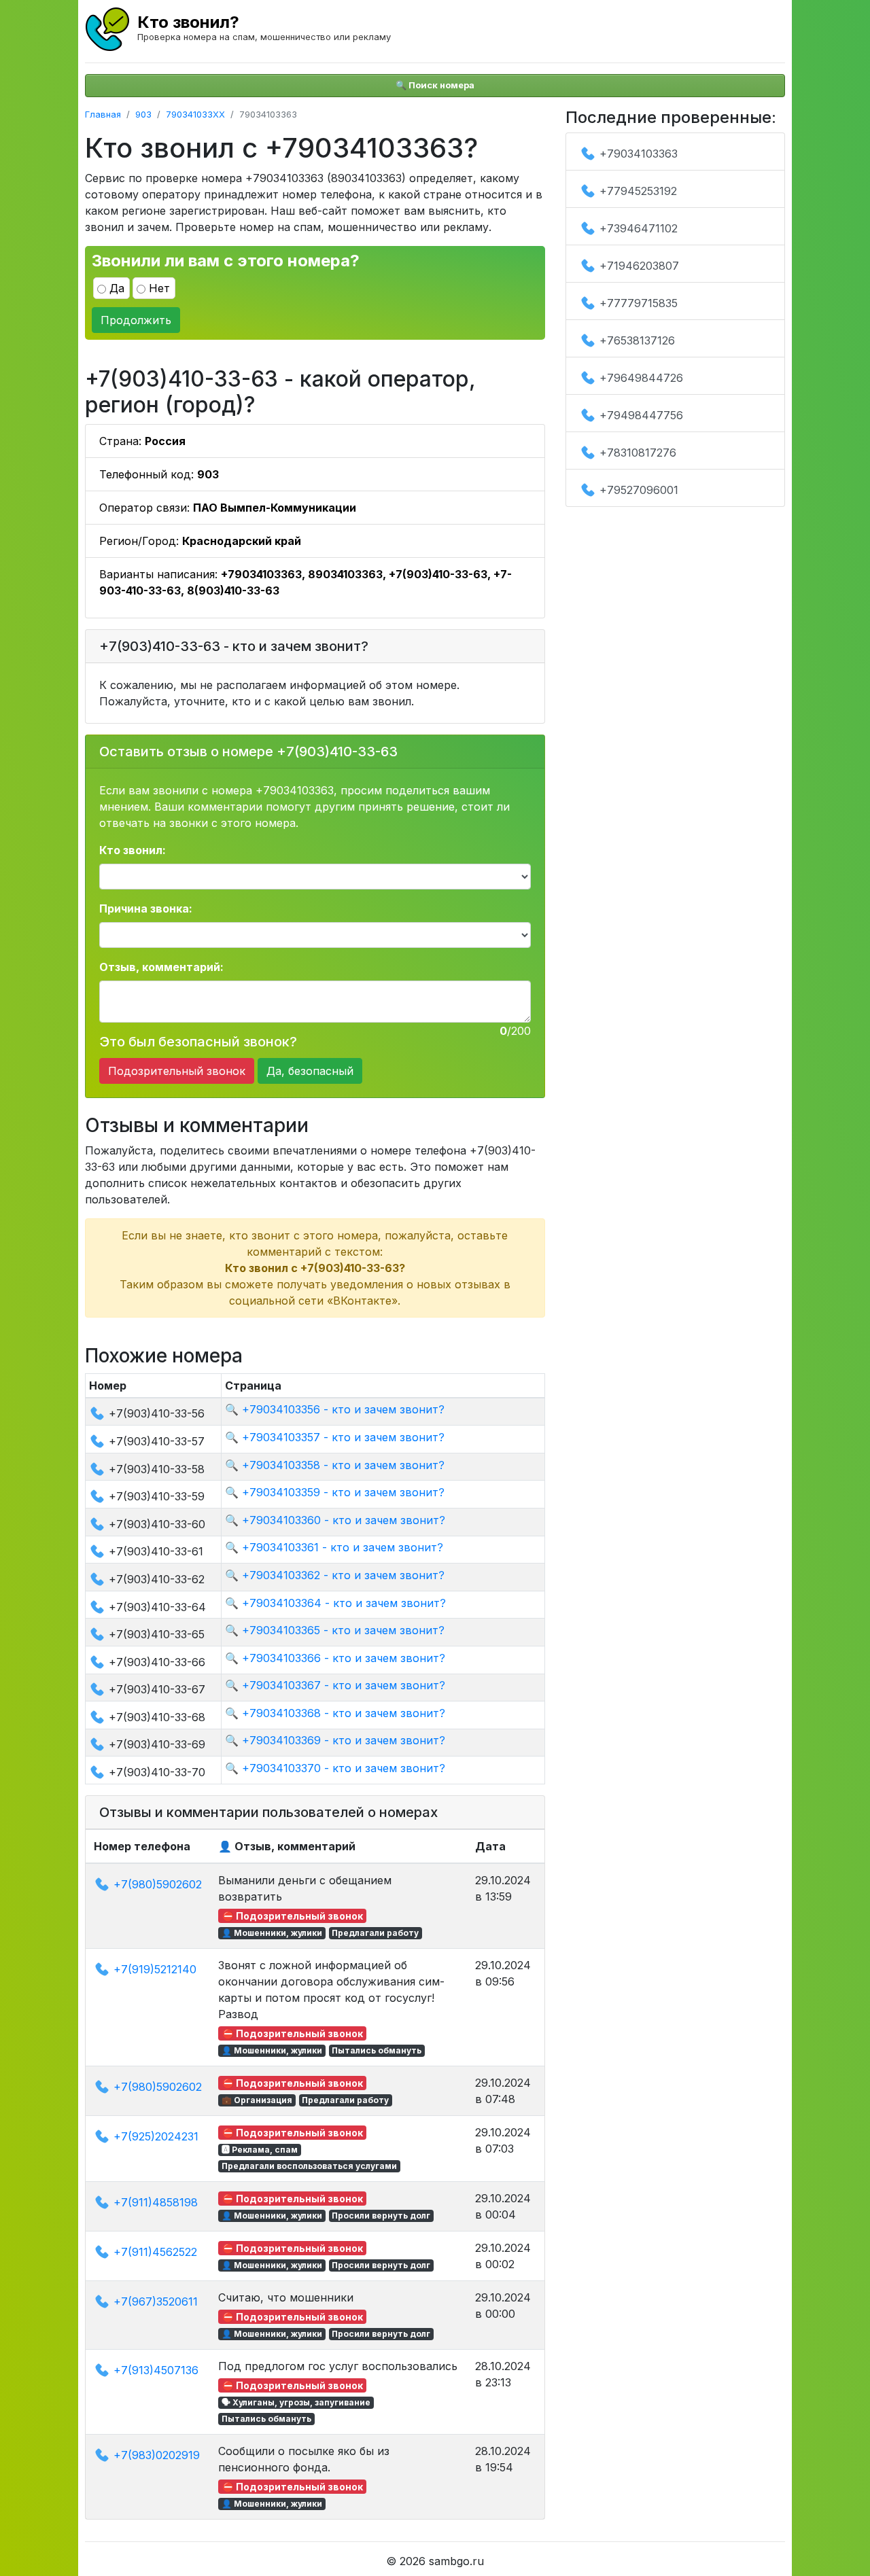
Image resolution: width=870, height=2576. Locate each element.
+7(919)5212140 (155, 1969)
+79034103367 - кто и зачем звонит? (344, 1685)
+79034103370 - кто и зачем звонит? (344, 1768)
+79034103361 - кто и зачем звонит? (343, 1547)
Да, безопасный (310, 1071)
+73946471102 (639, 228)
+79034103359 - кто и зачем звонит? (343, 1492)
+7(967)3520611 (156, 2301)
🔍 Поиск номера (435, 85)
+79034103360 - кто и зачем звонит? (344, 1520)
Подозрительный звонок (177, 1071)
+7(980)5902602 (158, 1884)
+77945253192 (638, 191)
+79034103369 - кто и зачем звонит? (344, 1740)
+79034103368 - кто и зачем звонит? (344, 1713)
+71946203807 (639, 266)
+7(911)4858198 (156, 2202)
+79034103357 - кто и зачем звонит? (343, 1437)
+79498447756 (641, 415)
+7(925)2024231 (156, 2136)
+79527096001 (639, 490)
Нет (159, 288)
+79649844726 (641, 378)
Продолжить (136, 320)
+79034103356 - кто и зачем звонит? (343, 1409)
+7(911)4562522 (155, 2252)
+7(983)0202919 (157, 2455)
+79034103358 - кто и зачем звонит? (343, 1465)
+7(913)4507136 (156, 2370)
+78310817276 (638, 453)
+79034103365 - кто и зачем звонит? (343, 1630)
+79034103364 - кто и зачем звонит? (344, 1603)
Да (117, 288)
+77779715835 (639, 303)
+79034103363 (639, 154)
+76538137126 (637, 340)
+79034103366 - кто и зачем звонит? (344, 1658)
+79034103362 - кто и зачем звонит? (343, 1575)
